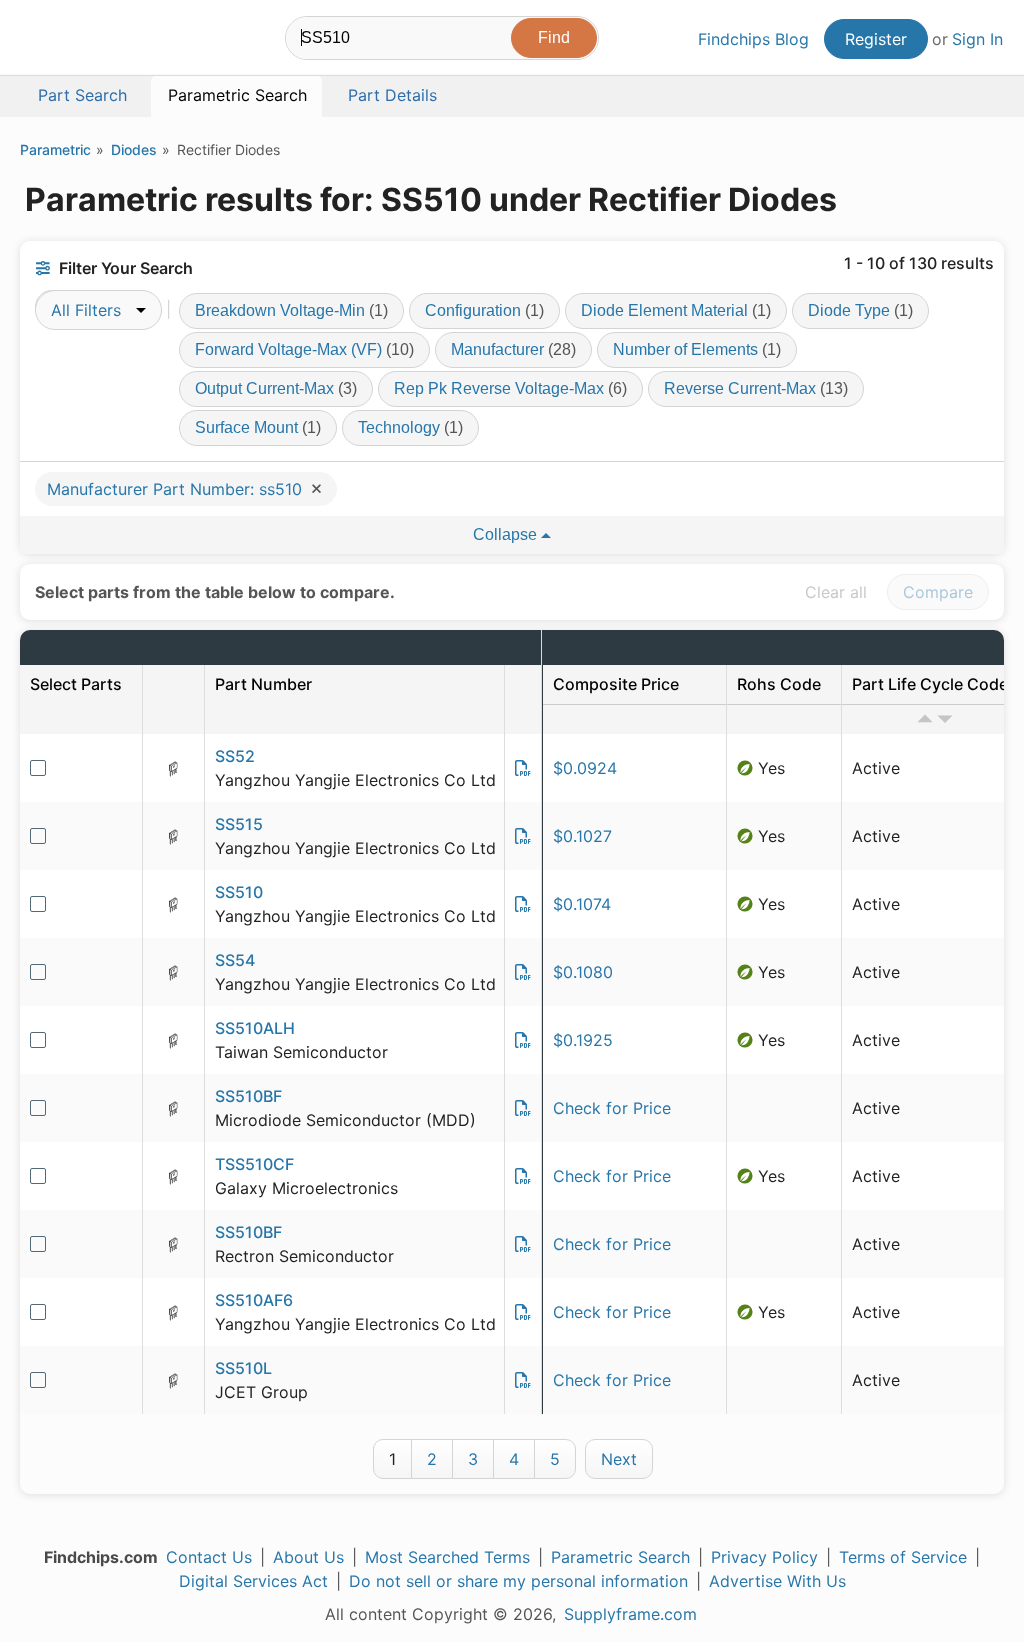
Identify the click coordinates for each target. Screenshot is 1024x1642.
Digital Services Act (253, 1581)
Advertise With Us (777, 1581)
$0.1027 (582, 836)
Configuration (484, 310)
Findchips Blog (753, 39)
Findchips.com (86, 41)
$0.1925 (583, 1040)
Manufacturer (513, 349)
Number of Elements (697, 349)
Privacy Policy (764, 1557)
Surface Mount (258, 427)
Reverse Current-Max (756, 388)
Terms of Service (903, 1557)
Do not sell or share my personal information (518, 1581)
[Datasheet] (523, 768)
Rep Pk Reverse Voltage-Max (510, 388)
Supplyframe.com (630, 1614)
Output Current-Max (276, 388)
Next (619, 1459)
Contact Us (209, 1557)
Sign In (977, 39)
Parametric (55, 149)
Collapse (507, 534)
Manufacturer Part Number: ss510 (177, 489)
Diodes (134, 149)
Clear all (836, 592)
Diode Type (860, 310)
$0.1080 (583, 972)
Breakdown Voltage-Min (291, 310)
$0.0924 (585, 768)
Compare (938, 592)
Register (876, 39)
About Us (308, 1557)
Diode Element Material (676, 310)
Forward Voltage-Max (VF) (304, 349)
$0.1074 (582, 904)
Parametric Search (620, 1557)
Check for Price (612, 1108)
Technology (410, 427)
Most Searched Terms (447, 1557)
